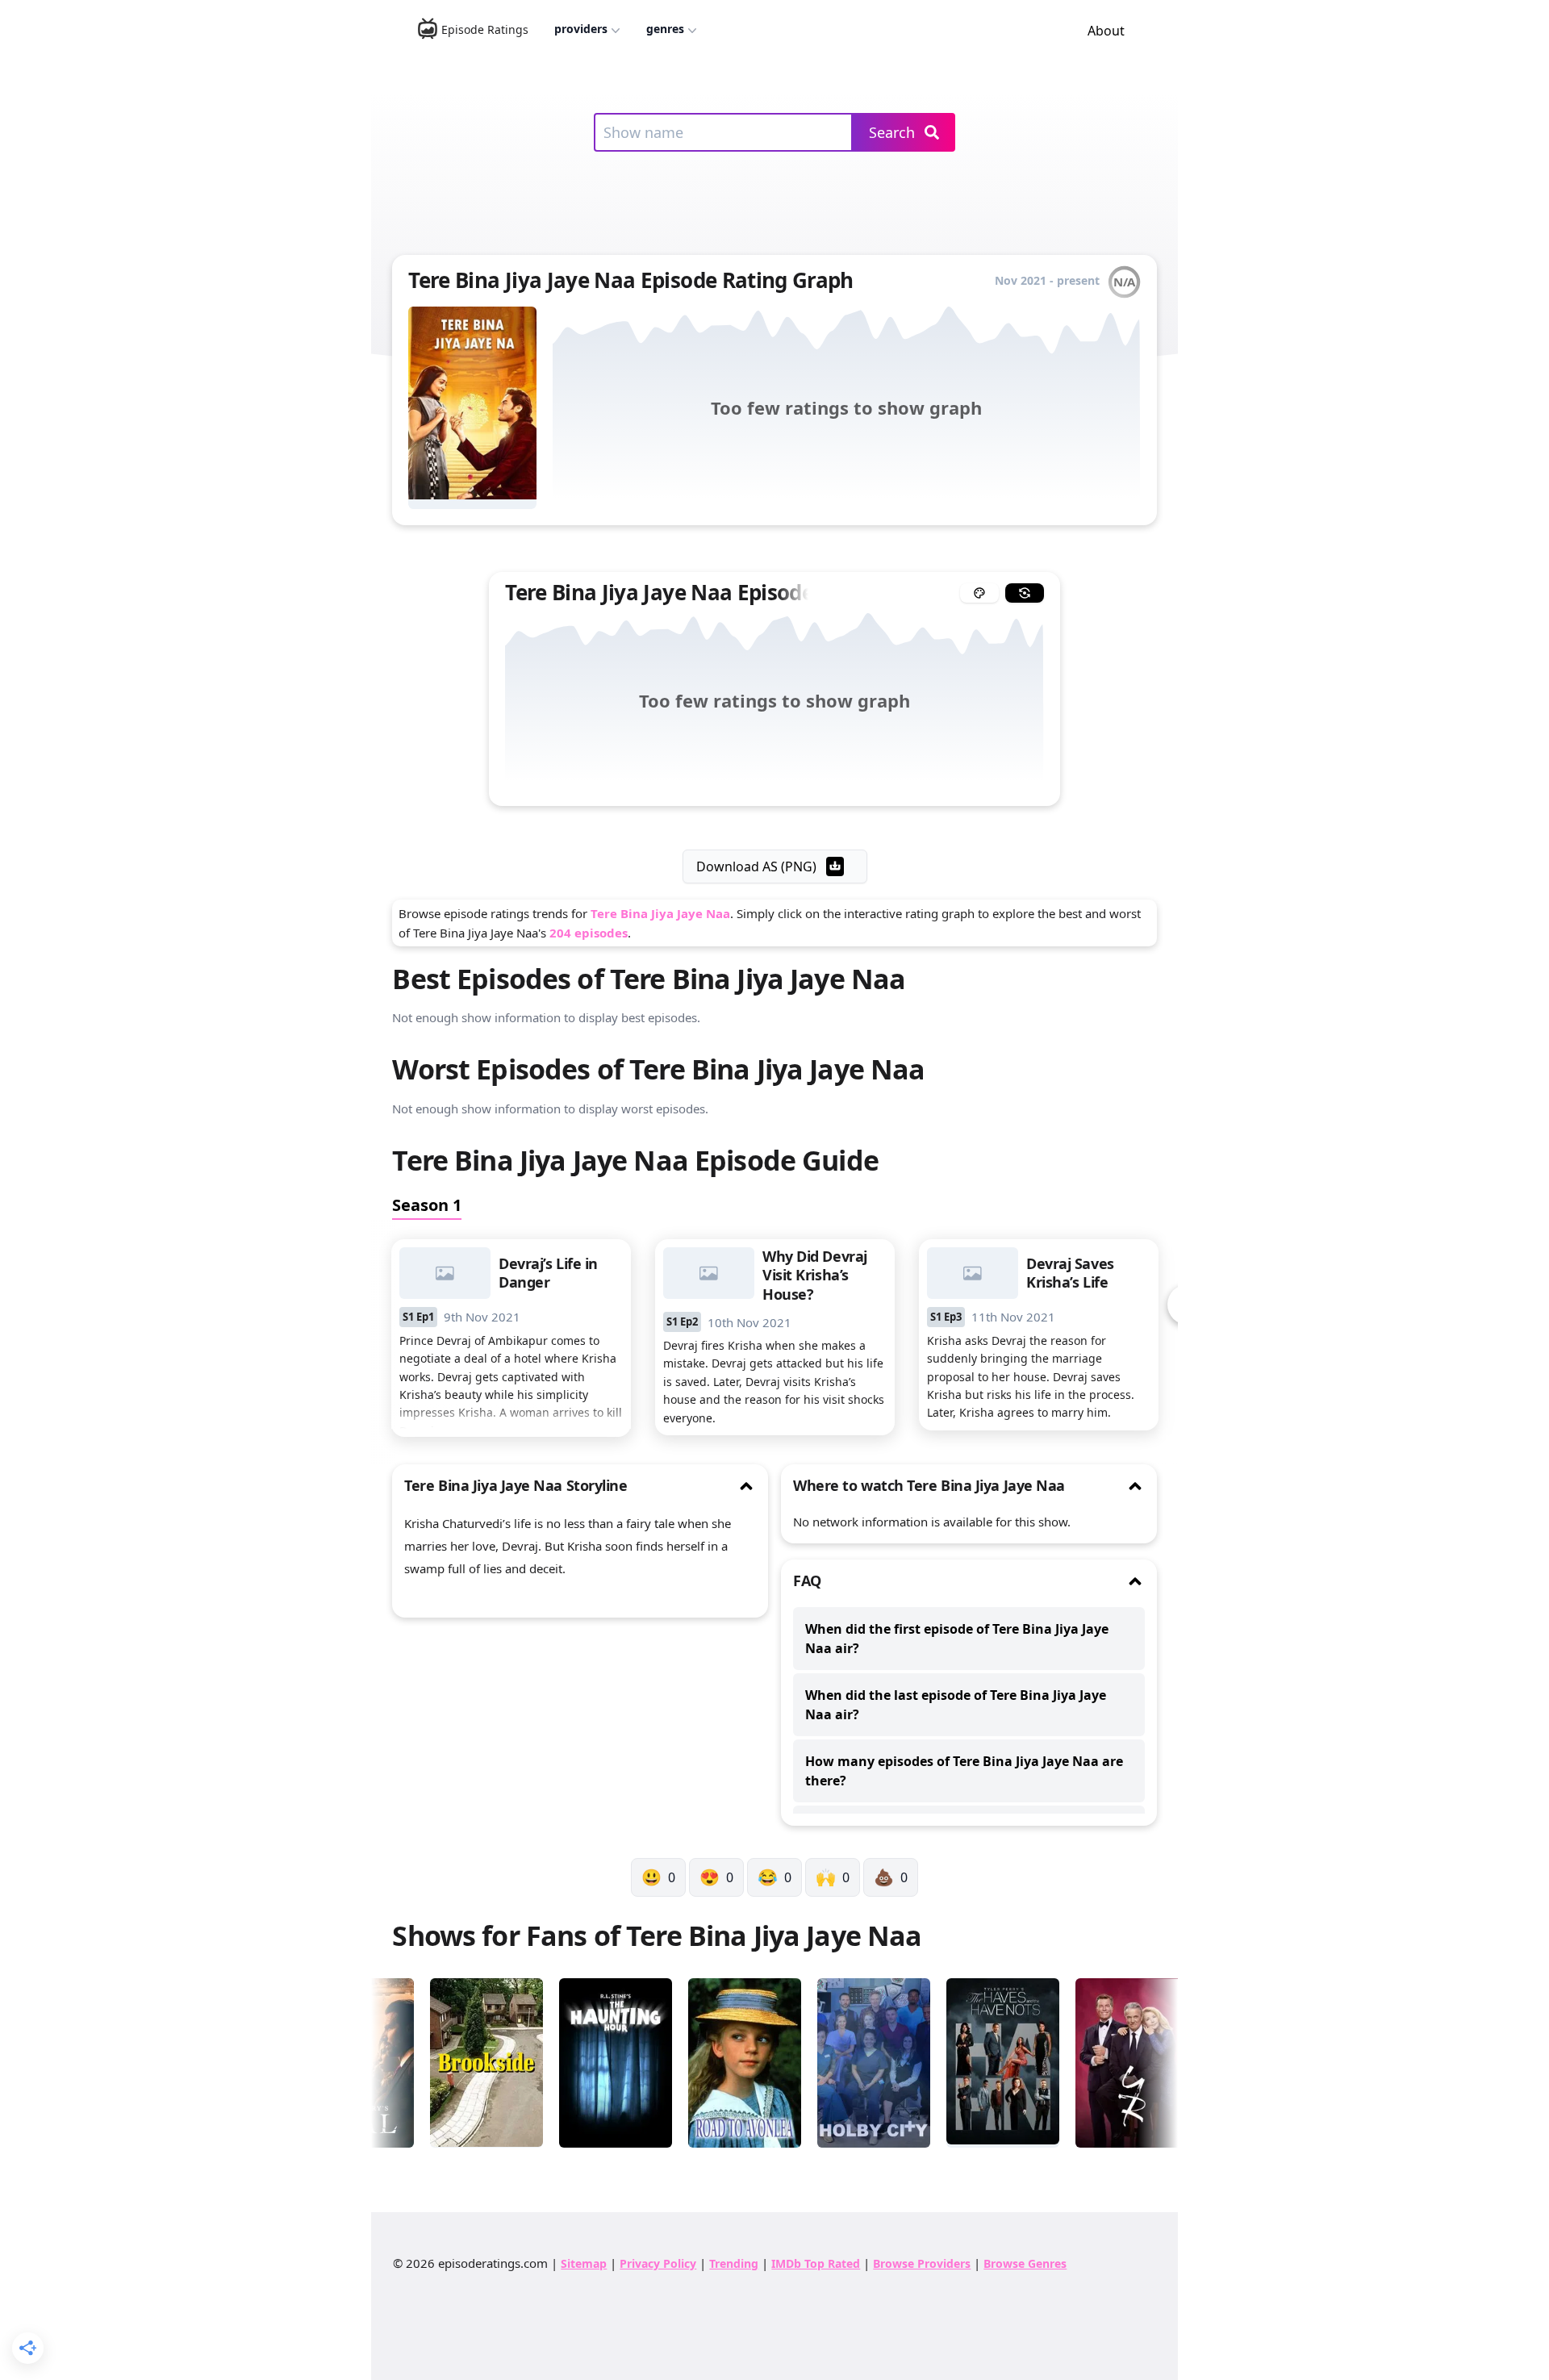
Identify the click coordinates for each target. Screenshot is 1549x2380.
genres (665, 29)
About (1106, 31)
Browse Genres (1025, 2263)
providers (581, 29)
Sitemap (584, 2263)
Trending (734, 2263)
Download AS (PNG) (756, 866)
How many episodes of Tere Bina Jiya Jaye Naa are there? (964, 1771)
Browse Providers (922, 2263)
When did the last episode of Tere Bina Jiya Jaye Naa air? (956, 1705)
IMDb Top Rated (816, 2263)
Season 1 (427, 1205)
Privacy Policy (658, 2263)
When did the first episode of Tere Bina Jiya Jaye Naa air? (957, 1639)
